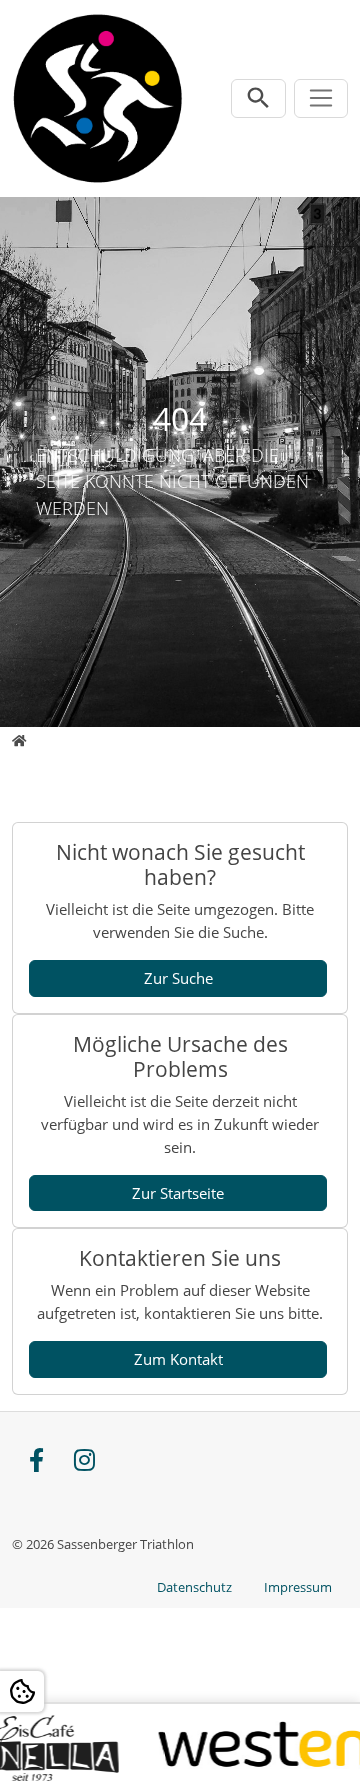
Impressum (298, 1587)
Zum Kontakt (178, 1359)
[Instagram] (84, 1461)
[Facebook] (36, 1461)
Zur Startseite (178, 1193)
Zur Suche (178, 978)
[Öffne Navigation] (321, 98)
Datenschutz (194, 1587)
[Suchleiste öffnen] (258, 98)
